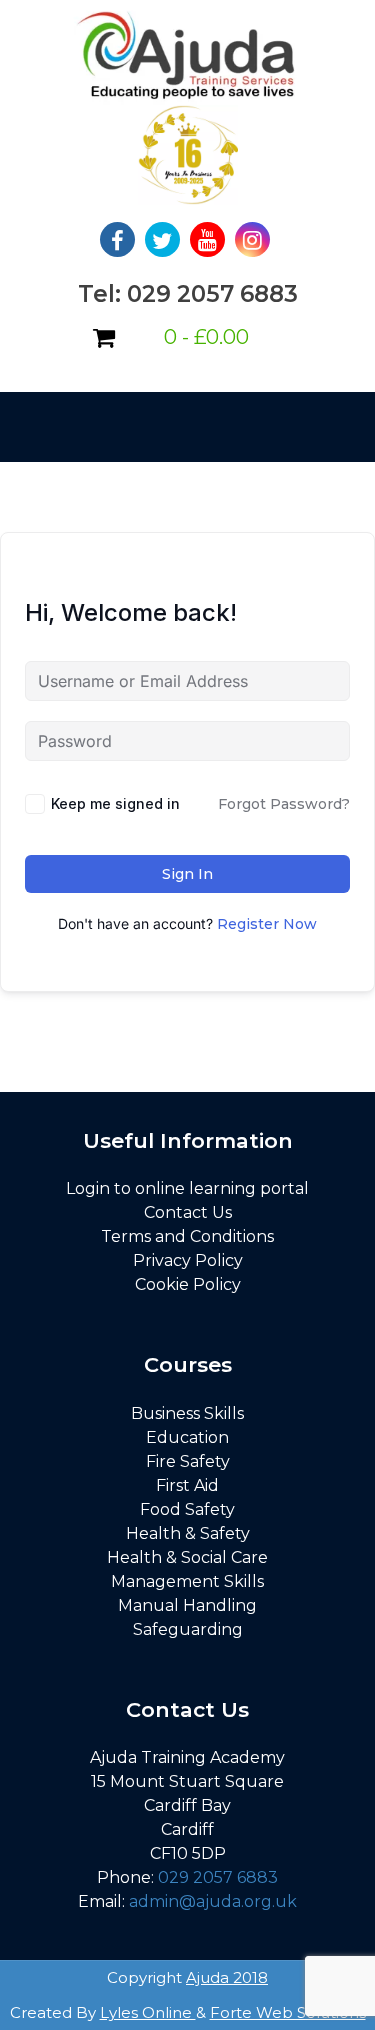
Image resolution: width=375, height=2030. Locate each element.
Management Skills (187, 1581)
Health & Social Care (187, 1557)
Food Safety (187, 1509)
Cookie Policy (188, 1284)
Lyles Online (148, 2012)
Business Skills (187, 1413)
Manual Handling (187, 1605)
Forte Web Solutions (288, 2012)
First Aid (187, 1485)
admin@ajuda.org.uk (213, 1901)
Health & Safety (188, 1533)
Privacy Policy (188, 1260)
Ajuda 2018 (227, 1977)
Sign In (187, 874)
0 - (206, 337)
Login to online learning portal (187, 1188)
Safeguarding (188, 1629)
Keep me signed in (115, 803)
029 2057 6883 (218, 1877)
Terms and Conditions (187, 1236)
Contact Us (188, 1212)
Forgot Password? (284, 804)
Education (187, 1437)
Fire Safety (188, 1461)
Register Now (267, 924)
